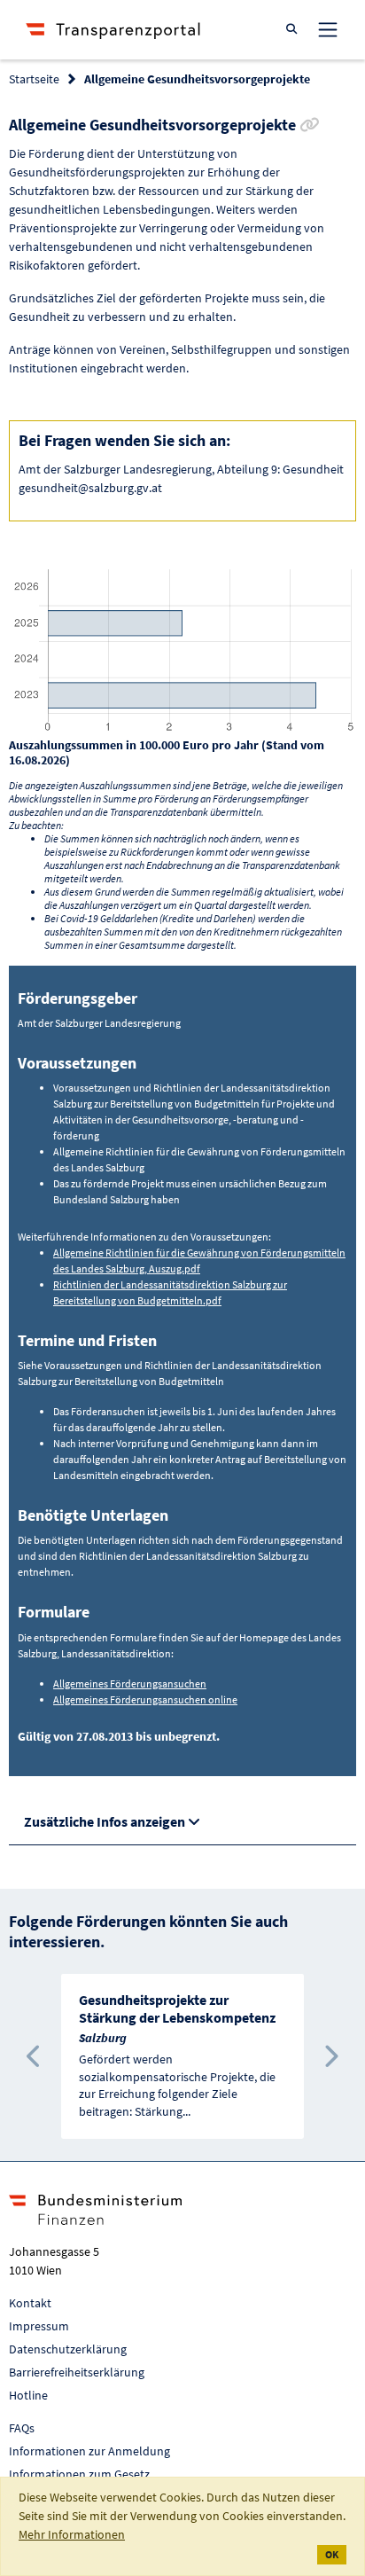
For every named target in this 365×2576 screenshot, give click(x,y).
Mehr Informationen (72, 2534)
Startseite (34, 79)
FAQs (22, 2428)
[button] (35, 2056)
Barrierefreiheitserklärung (77, 2372)
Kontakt (30, 2303)
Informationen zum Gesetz (79, 2474)
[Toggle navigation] (328, 29)
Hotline (28, 2395)
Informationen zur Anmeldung (89, 2451)
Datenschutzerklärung (68, 2349)
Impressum (39, 2326)
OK (332, 2554)
